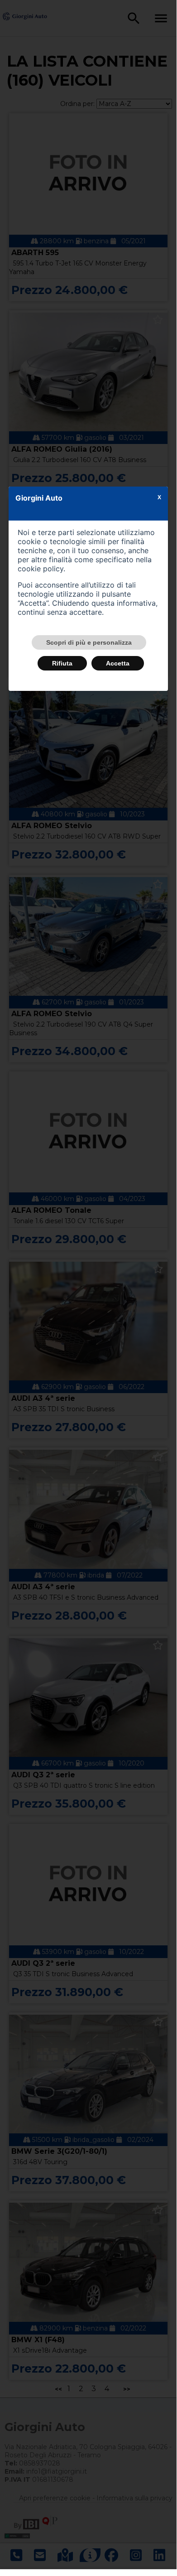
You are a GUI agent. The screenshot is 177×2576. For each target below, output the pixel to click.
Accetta (118, 663)
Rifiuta (62, 663)
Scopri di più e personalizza (89, 642)
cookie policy (41, 569)
